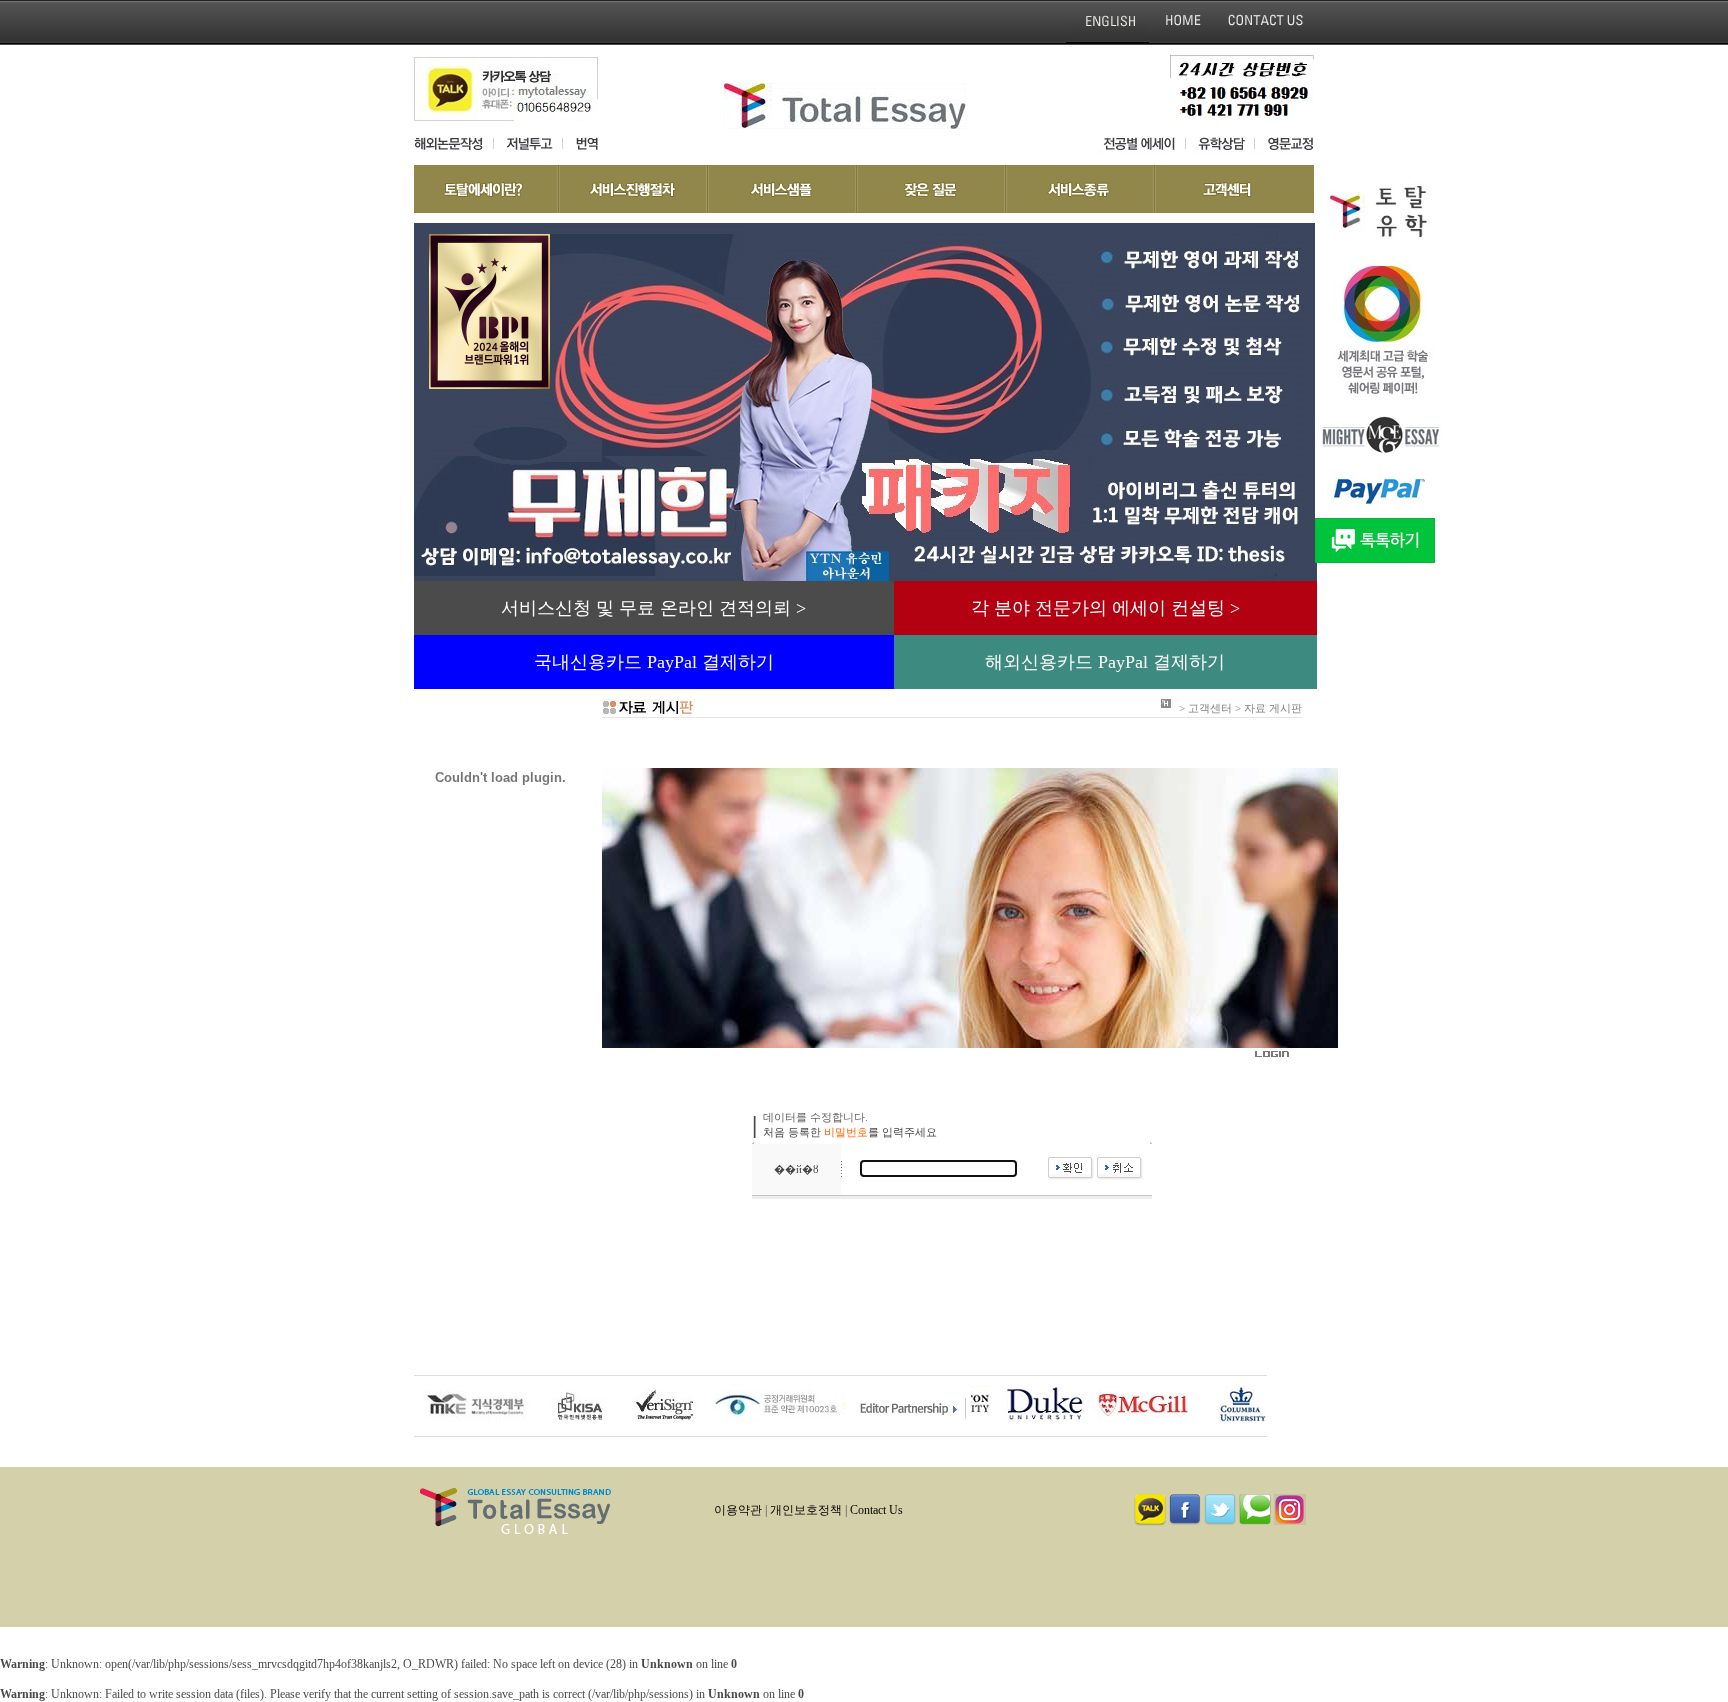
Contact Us (876, 1510)
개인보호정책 (806, 1510)
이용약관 (738, 1510)
